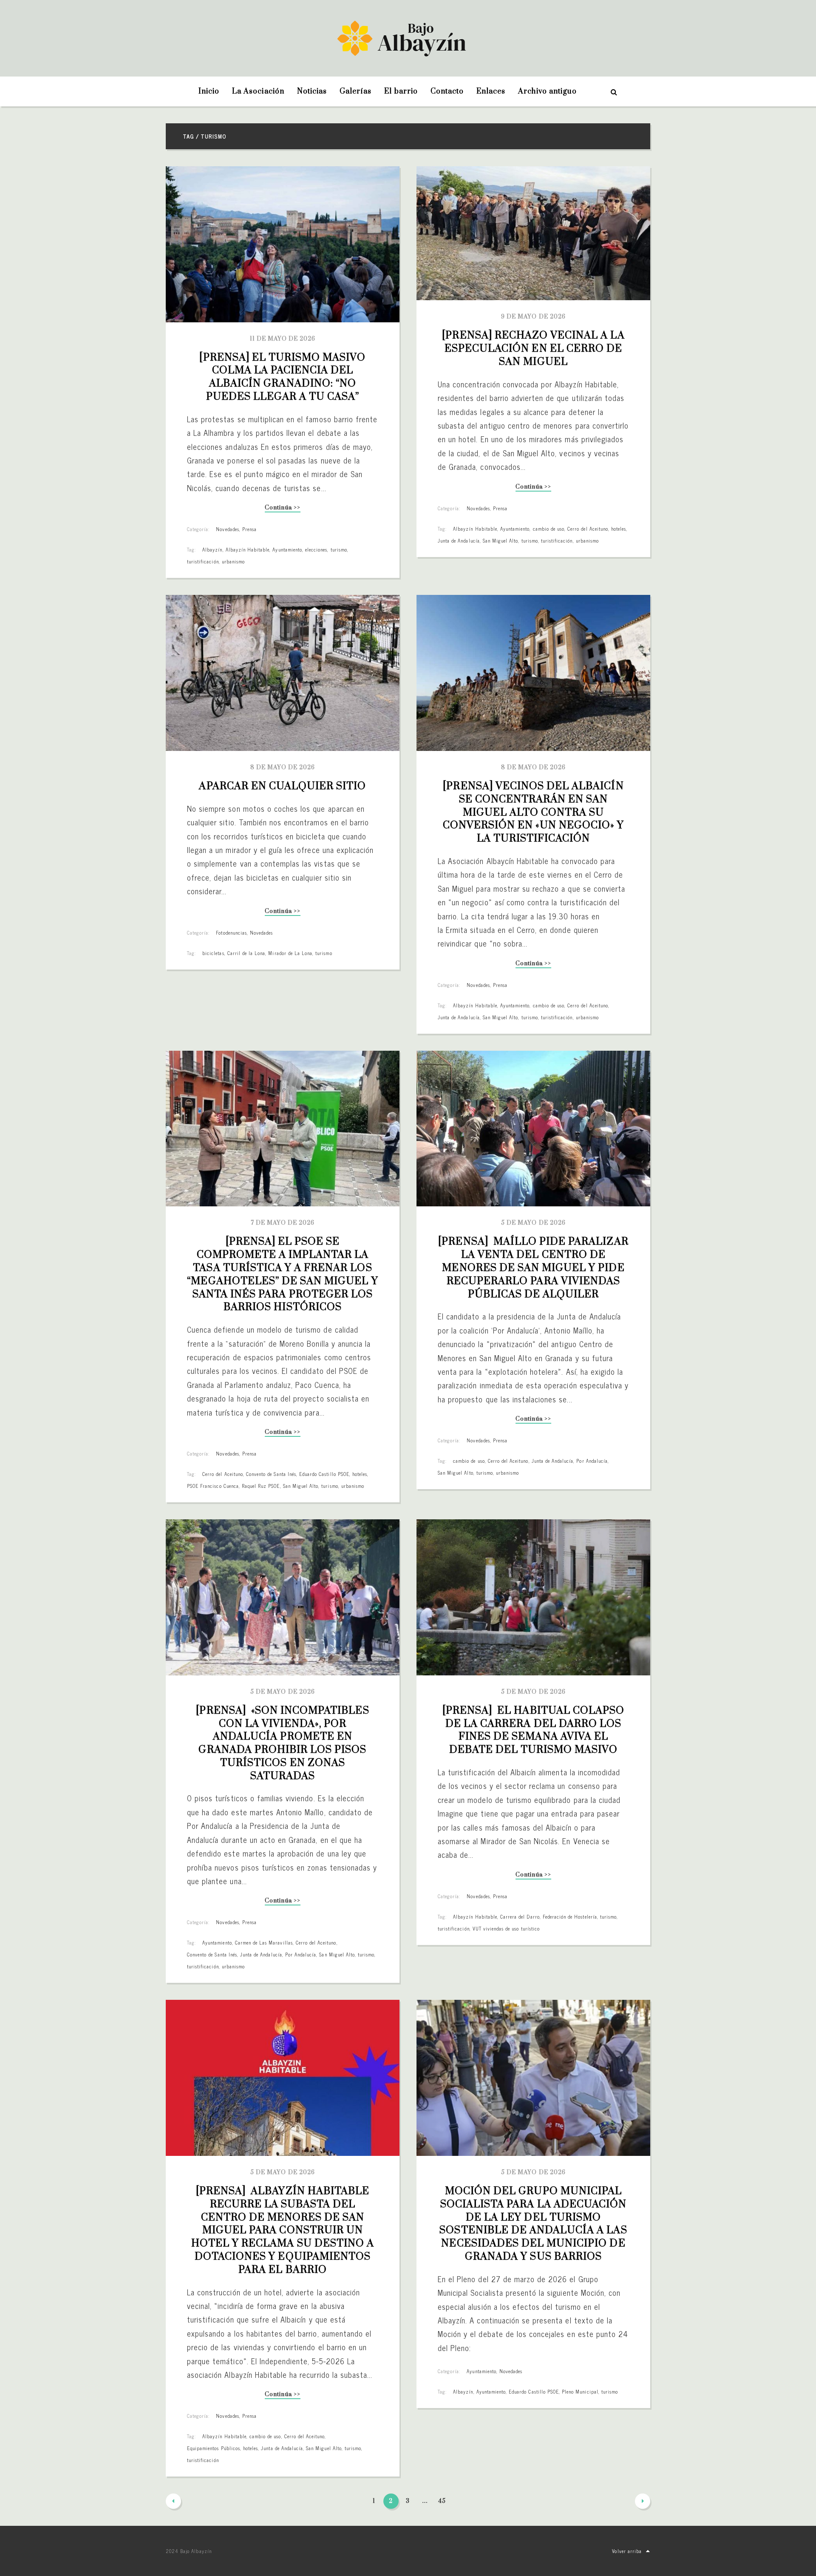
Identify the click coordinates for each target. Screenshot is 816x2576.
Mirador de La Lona (290, 953)
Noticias (312, 91)
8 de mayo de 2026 (283, 768)
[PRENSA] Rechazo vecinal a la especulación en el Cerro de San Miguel (534, 349)
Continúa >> (282, 508)
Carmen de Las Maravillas (264, 1942)
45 (442, 2501)
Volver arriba (627, 2551)
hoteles (619, 529)
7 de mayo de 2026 (283, 1223)
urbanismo (233, 561)
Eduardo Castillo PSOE (324, 1474)
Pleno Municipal (580, 2391)
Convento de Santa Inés (271, 1474)
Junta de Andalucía (459, 540)
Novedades (227, 529)
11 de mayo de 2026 (283, 339)
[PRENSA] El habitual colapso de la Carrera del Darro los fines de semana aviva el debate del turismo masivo (535, 1730)
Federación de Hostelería (570, 1916)
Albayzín (212, 549)
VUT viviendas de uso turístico (506, 1928)
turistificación (203, 561)
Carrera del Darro (520, 1916)
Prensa (249, 529)
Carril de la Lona (246, 953)
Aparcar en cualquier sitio (282, 786)
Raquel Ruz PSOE (261, 1486)
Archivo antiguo (547, 91)
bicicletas (213, 953)
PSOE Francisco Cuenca (213, 1486)
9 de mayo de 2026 (533, 317)
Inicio (209, 91)
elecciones (316, 549)
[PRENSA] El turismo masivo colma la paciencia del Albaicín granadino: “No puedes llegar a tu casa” (284, 377)
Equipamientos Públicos (214, 2448)
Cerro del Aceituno (588, 529)
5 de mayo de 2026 (533, 1223)
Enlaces (491, 91)
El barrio (401, 91)
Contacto (447, 91)
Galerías (356, 91)
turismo (339, 549)
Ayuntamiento (287, 549)
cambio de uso (549, 529)
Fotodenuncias (231, 933)
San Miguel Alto (501, 540)
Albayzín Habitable (248, 549)
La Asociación (258, 91)
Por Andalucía (592, 1461)
